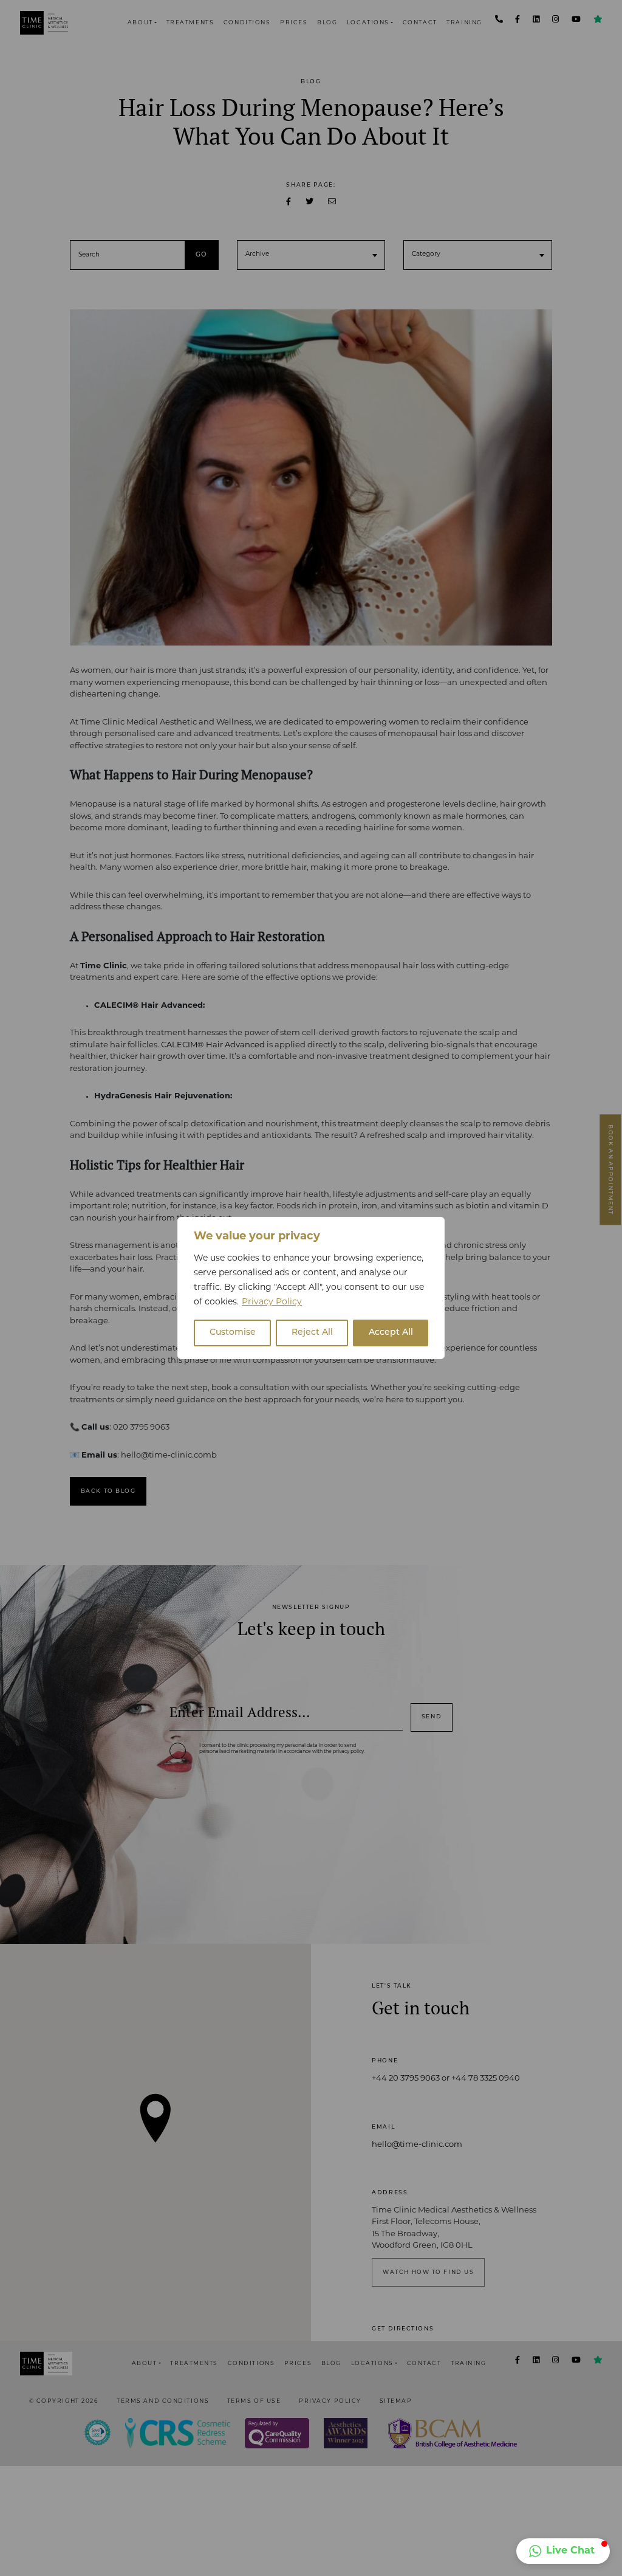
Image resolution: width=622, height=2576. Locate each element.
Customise (233, 1333)
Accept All (391, 1333)
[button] (563, 2551)
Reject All (312, 1333)
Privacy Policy (272, 1302)
